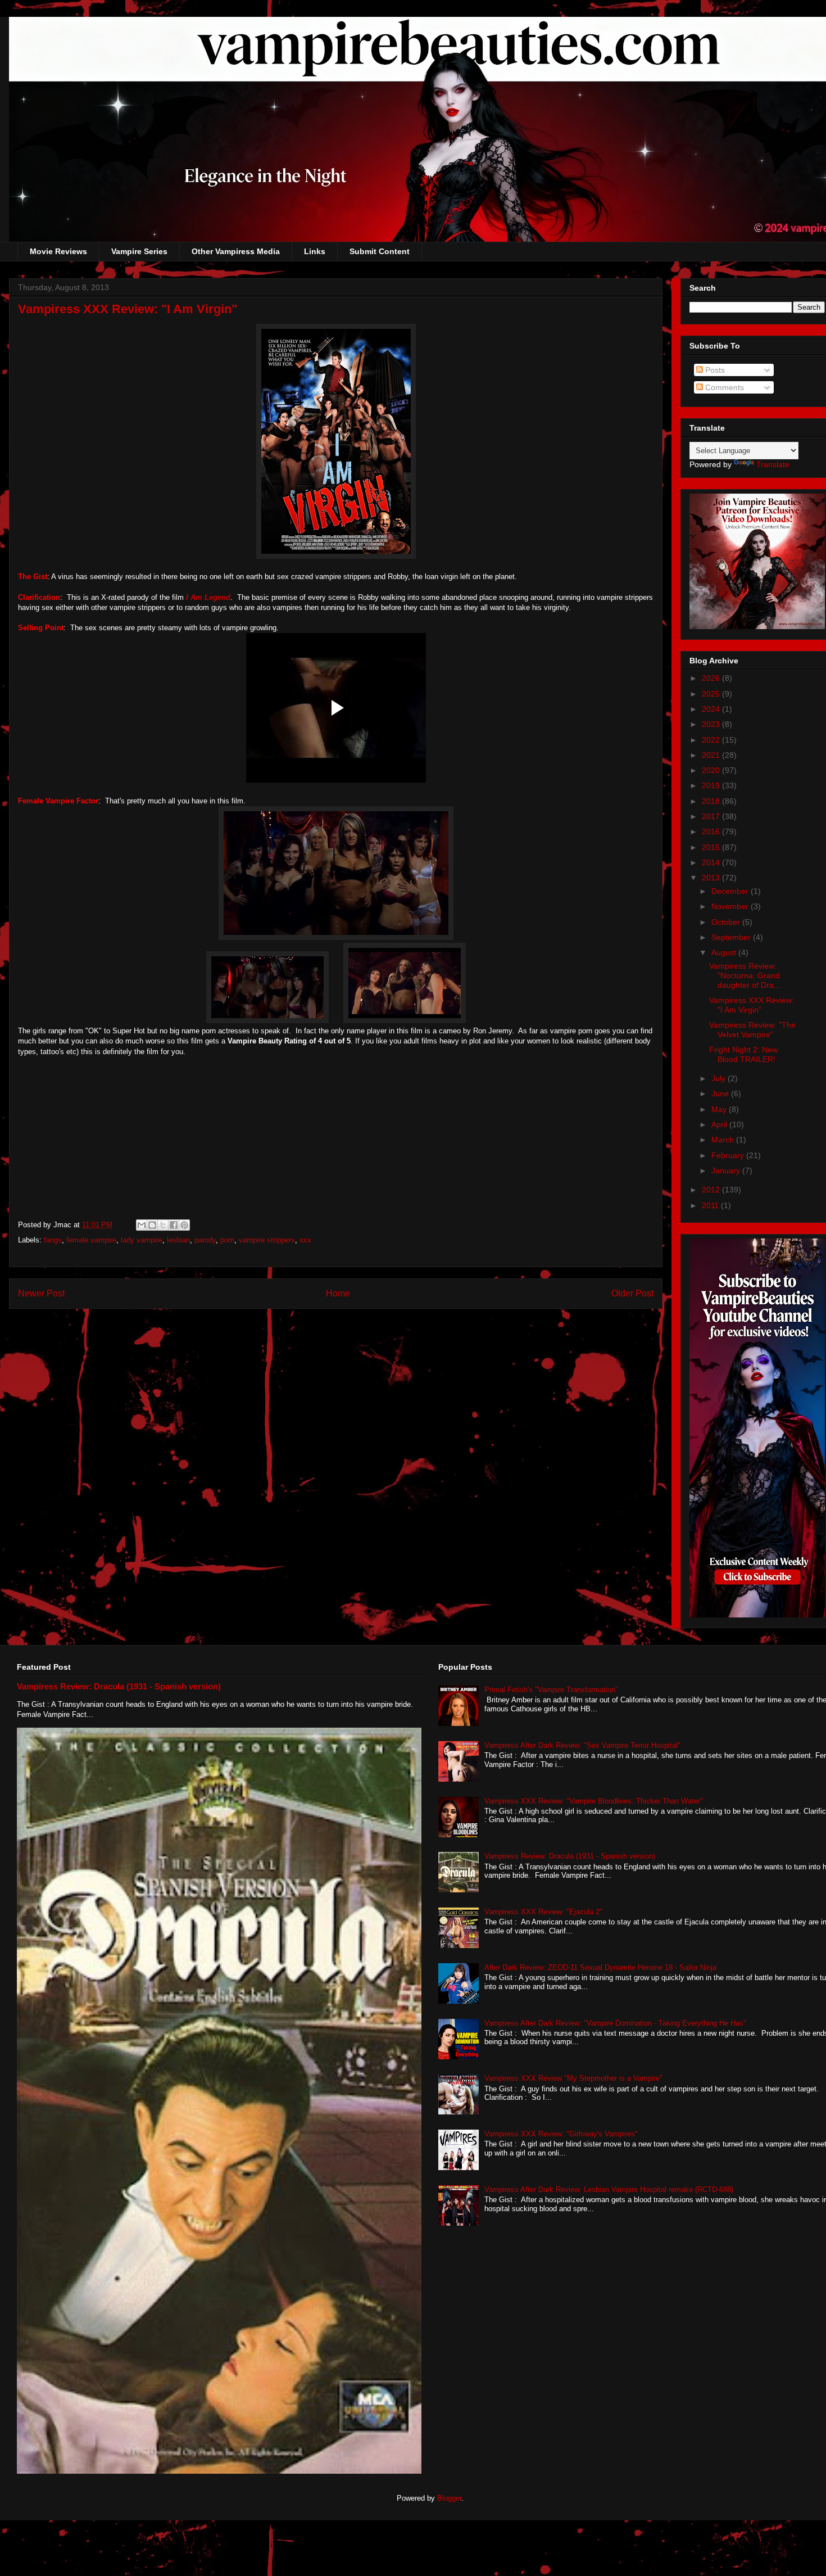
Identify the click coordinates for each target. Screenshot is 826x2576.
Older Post (632, 1293)
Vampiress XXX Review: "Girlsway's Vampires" (561, 2134)
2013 (712, 878)
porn (227, 1240)
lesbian (178, 1240)
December (731, 891)
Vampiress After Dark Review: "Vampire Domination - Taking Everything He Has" (615, 2023)
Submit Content (380, 251)
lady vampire (142, 1240)
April (720, 1124)
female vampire (91, 1240)
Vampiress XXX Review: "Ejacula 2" (543, 1912)
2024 (712, 709)
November (731, 906)
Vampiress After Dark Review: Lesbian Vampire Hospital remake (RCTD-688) (609, 2189)
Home (338, 1293)
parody (205, 1240)
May (720, 1109)
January (727, 1171)
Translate (773, 464)
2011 (711, 1205)
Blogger (449, 2498)
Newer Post (41, 1293)
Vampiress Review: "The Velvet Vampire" (752, 1030)
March (724, 1140)
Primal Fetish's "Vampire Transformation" (551, 1690)
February (729, 1155)
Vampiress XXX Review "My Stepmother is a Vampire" (573, 2078)
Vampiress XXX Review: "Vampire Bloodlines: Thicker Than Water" (594, 1801)
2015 (712, 847)
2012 (712, 1190)
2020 (712, 770)
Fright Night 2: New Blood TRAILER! (743, 1054)
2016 (712, 831)
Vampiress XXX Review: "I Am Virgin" (752, 1005)
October (727, 922)
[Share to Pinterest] (184, 1225)
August (725, 952)
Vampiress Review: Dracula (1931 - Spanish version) (119, 1686)
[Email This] (142, 1225)
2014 (712, 862)
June (721, 1093)
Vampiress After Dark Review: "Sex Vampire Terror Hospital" (582, 1745)
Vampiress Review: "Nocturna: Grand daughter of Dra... (745, 975)
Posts (714, 370)
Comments (723, 387)
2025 (712, 694)
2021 (712, 755)
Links (315, 251)
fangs (53, 1240)
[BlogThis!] (152, 1225)
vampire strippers (267, 1240)
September (732, 937)
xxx (305, 1240)
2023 (712, 724)
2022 (712, 740)
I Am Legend (207, 597)
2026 (712, 678)
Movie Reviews (58, 251)
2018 (712, 801)
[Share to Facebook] (174, 1225)
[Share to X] (163, 1225)
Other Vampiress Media (236, 251)
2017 (712, 816)
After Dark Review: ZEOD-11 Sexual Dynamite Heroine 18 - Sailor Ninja (600, 1967)
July (720, 1078)
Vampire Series (139, 251)
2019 (712, 785)
